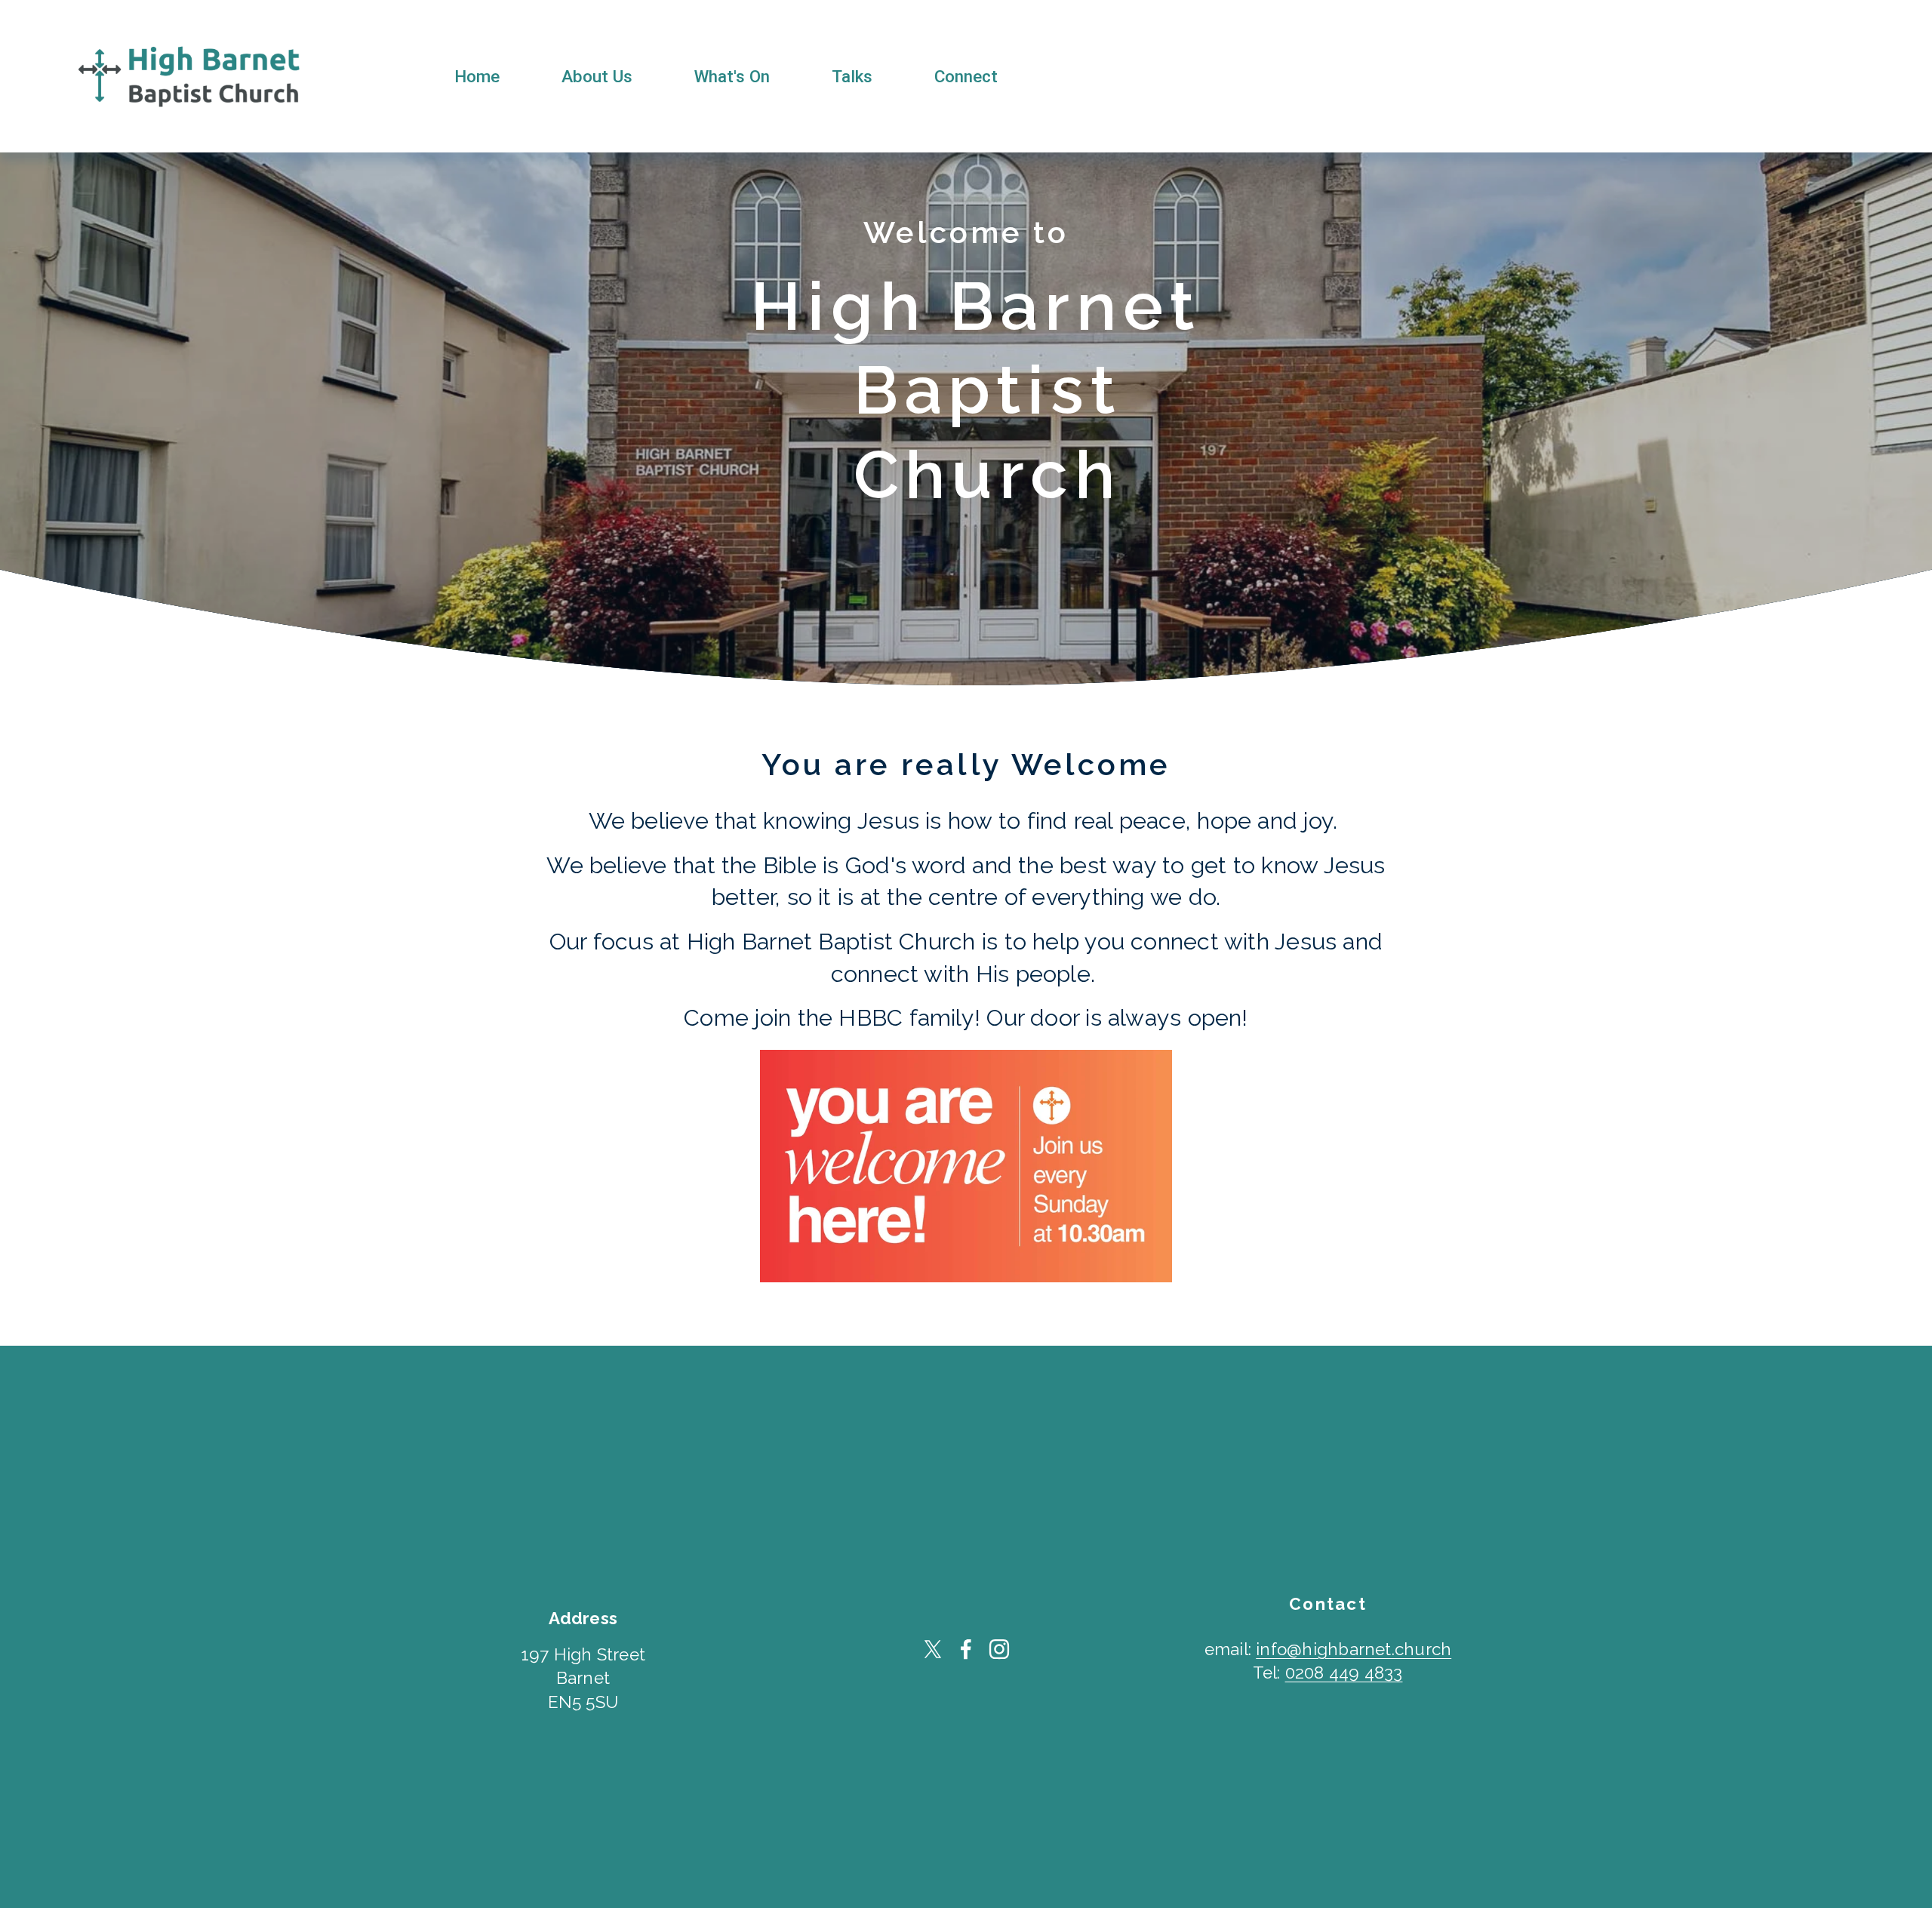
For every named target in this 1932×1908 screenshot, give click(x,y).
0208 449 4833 (1344, 1673)
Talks (852, 76)
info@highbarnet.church (1354, 1649)
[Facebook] (966, 1649)
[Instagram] (999, 1649)
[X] (933, 1649)
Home (477, 76)
